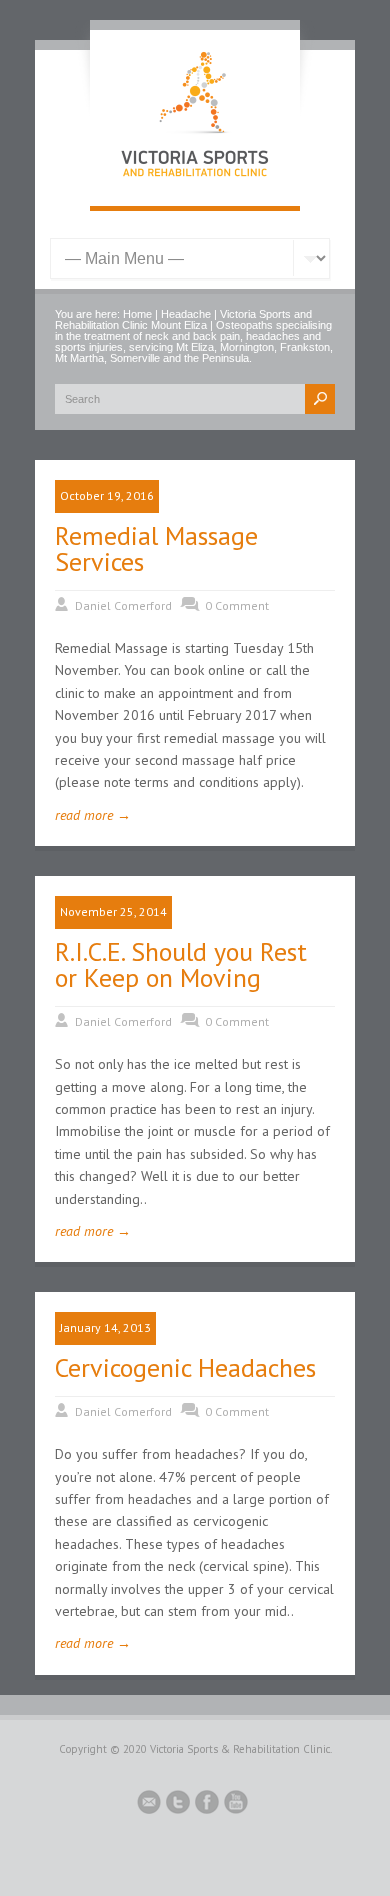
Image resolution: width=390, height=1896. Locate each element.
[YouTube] (236, 1805)
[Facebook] (207, 1805)
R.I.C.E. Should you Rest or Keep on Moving (181, 964)
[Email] (149, 1805)
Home (137, 314)
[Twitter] (178, 1805)
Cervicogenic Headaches (185, 1367)
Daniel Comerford (123, 605)
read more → (93, 815)
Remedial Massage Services (156, 548)
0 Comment (237, 605)
